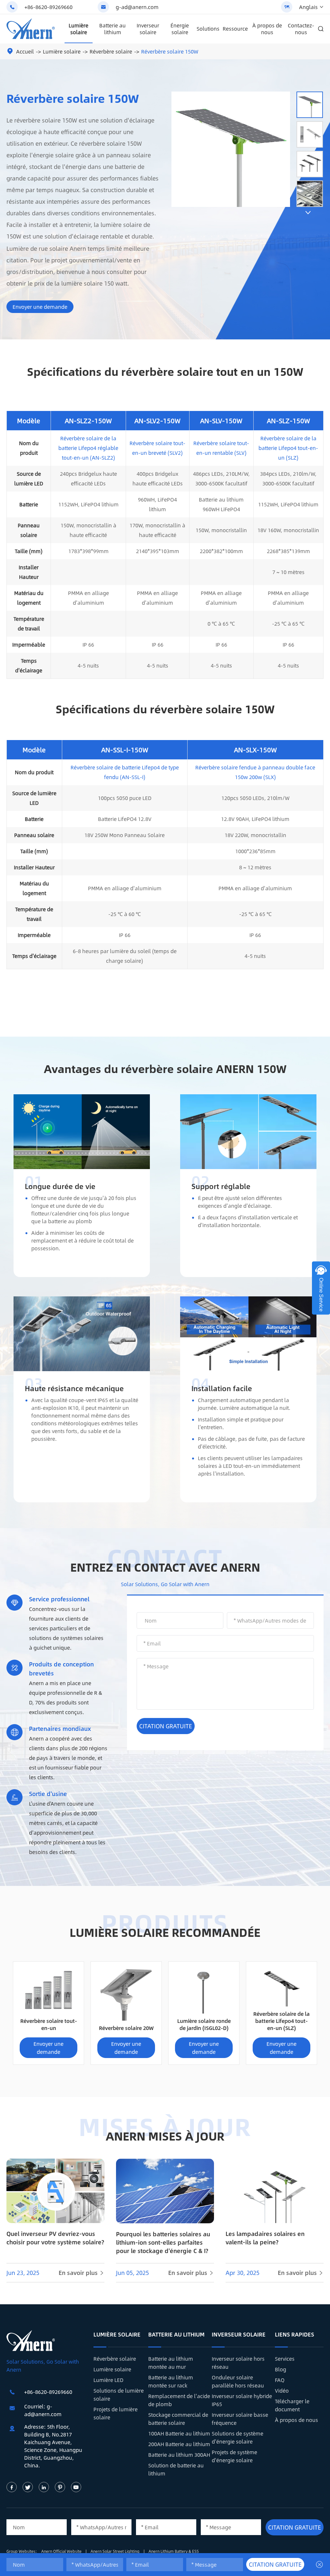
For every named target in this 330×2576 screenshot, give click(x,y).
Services (285, 2359)
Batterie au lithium (112, 29)
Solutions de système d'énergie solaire (238, 2437)
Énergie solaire (180, 29)
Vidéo (282, 2391)
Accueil (25, 51)
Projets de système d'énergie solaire (234, 2456)
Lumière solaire (78, 29)
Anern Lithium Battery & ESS (174, 2551)
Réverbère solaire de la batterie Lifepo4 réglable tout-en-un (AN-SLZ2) (88, 448)
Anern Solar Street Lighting (116, 2551)
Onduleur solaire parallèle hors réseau (238, 2381)
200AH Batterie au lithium (179, 2444)
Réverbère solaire (111, 51)
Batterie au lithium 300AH (179, 2455)
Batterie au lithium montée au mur (171, 2363)
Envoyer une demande (40, 307)
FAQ (280, 2380)
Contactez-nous (301, 29)
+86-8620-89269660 (49, 7)
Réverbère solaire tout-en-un (49, 2024)
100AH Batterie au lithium (179, 2433)
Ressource (235, 29)
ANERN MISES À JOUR (165, 2136)
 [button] (308, 213)
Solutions (208, 29)
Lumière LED (108, 2380)
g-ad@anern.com (137, 7)
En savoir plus (82, 2273)
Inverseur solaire (148, 29)
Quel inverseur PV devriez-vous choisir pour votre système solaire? (55, 2238)
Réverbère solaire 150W (170, 51)
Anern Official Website (62, 2551)
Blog (281, 2369)
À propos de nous (267, 29)
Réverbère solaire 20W (126, 2028)
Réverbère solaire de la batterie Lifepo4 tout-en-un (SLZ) (288, 448)
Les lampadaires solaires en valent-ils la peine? (265, 2238)
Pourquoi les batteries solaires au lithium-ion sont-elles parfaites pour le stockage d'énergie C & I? (163, 2242)
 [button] (308, 86)
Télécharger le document (292, 2405)
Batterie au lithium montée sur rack (171, 2381)
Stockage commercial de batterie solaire (178, 2419)
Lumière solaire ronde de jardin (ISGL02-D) (204, 2024)
